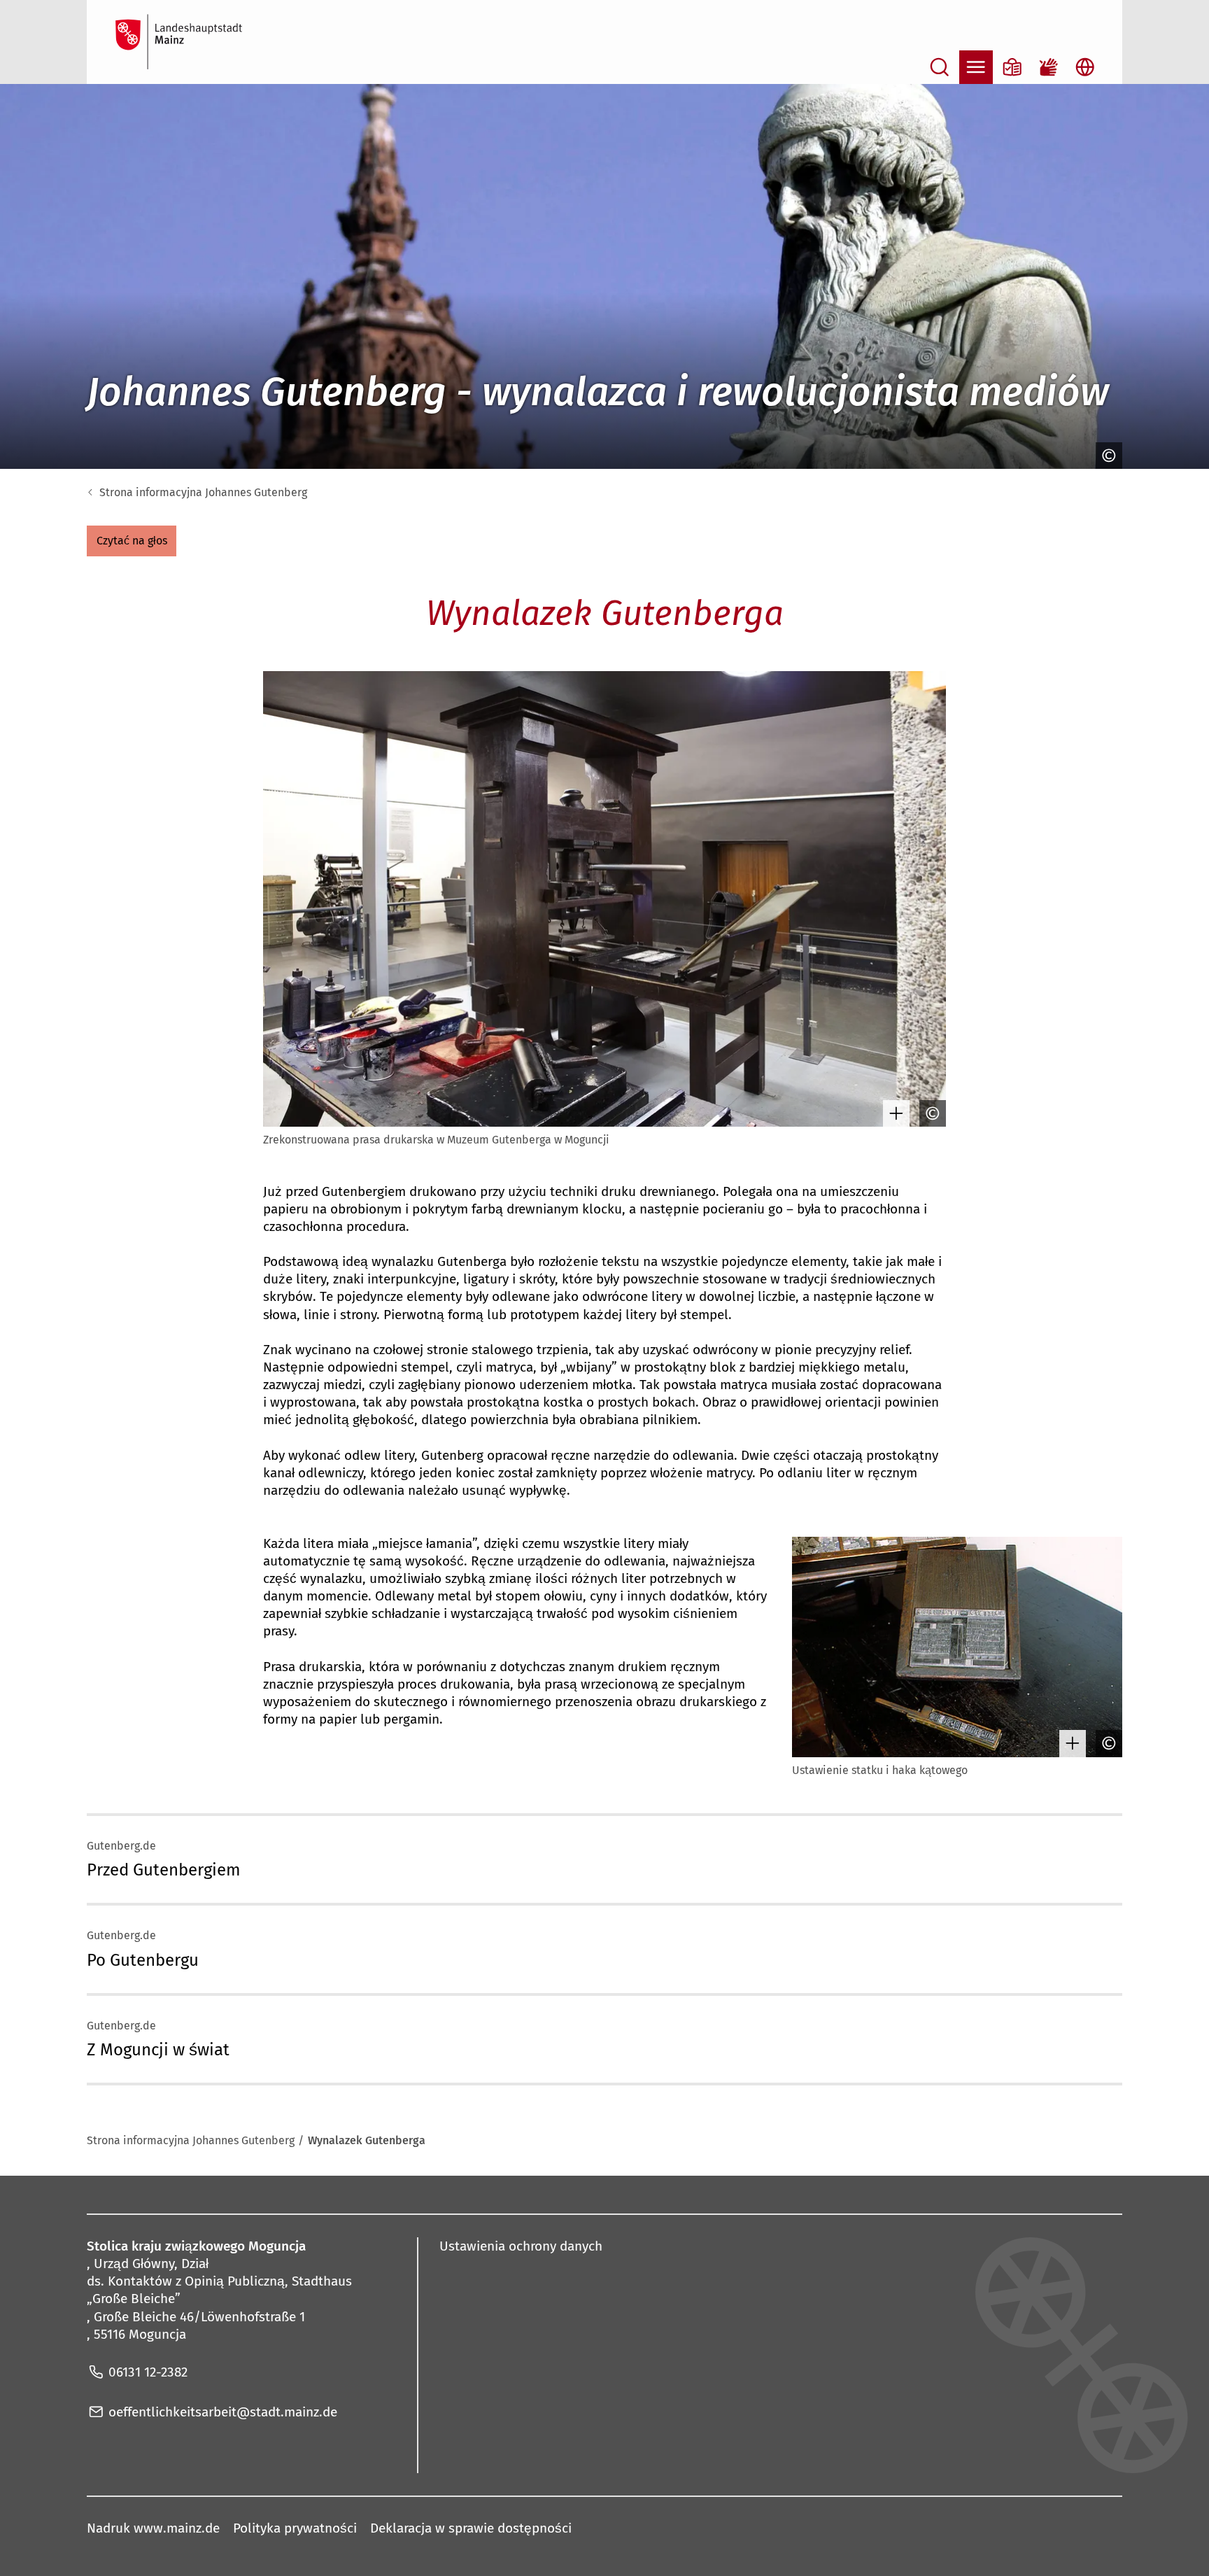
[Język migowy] (1049, 67)
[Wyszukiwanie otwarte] (940, 67)
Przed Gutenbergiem (164, 1870)
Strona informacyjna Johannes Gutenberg (203, 492)
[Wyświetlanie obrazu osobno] (893, 1113)
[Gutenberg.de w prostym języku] (1012, 67)
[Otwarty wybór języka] (1085, 67)
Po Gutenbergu (143, 1960)
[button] (132, 541)
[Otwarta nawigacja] (976, 67)
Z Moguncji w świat (158, 2050)
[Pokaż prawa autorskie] (1105, 456)
